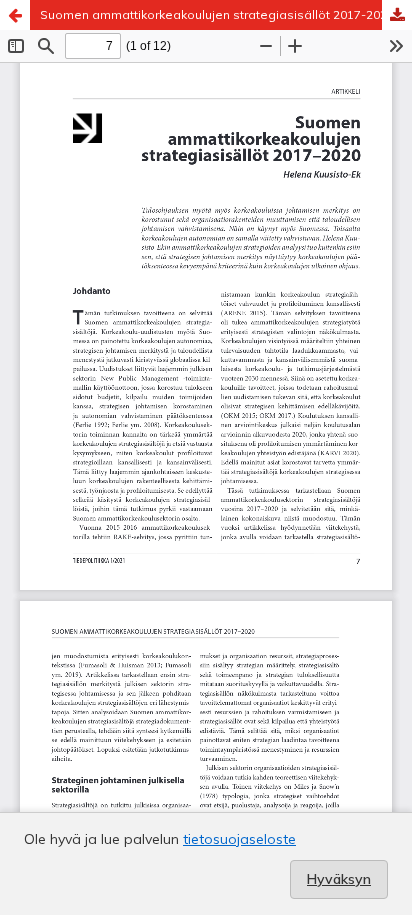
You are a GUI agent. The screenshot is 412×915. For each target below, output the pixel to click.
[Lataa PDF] (397, 15)
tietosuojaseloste (239, 839)
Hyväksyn (339, 879)
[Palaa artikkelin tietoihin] (15, 15)
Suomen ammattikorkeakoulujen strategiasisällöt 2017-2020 (217, 14)
